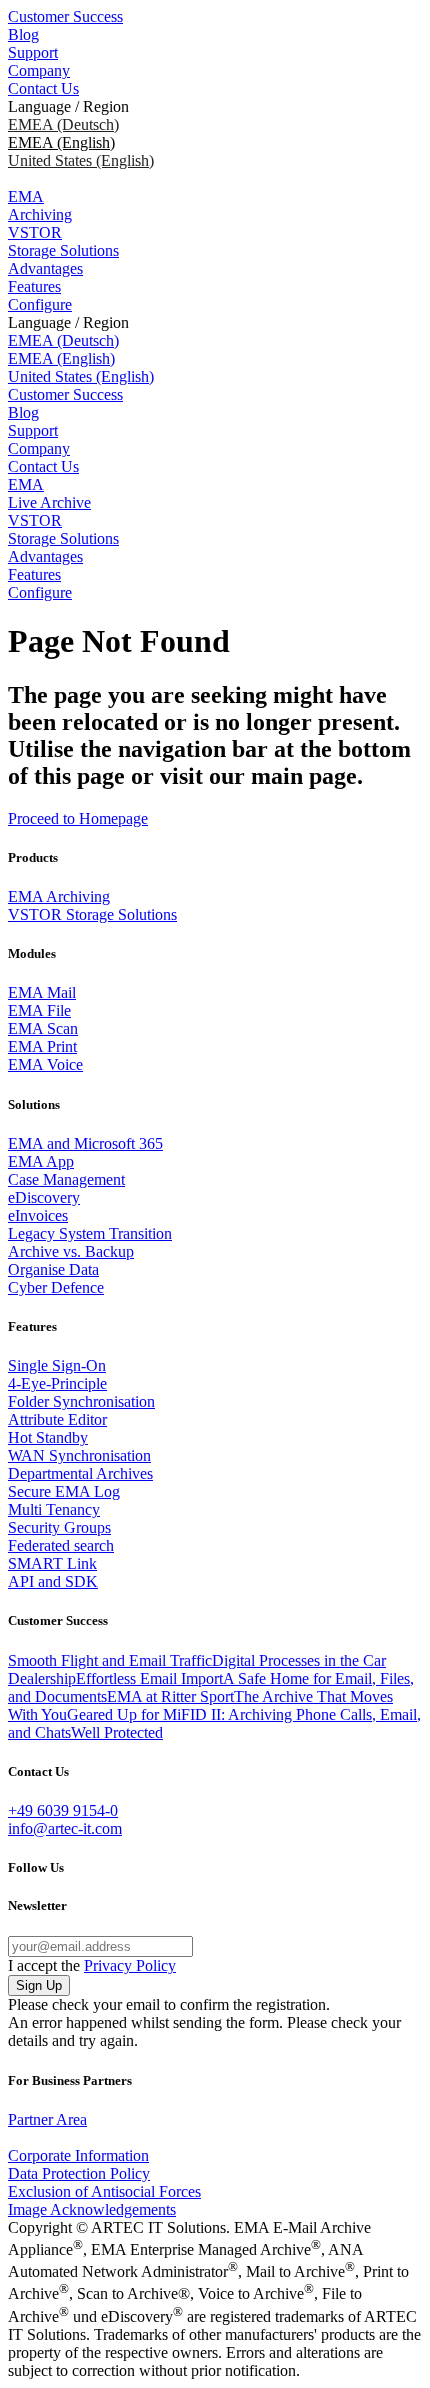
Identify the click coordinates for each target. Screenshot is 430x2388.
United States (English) (81, 160)
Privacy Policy (130, 1965)
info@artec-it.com (65, 1828)
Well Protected (117, 1732)
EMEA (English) (61, 358)
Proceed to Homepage (78, 818)
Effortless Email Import (149, 1678)
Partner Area (47, 2119)
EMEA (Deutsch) (63, 124)
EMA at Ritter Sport (170, 1696)
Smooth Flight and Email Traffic (110, 1660)
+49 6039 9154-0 (63, 1810)
